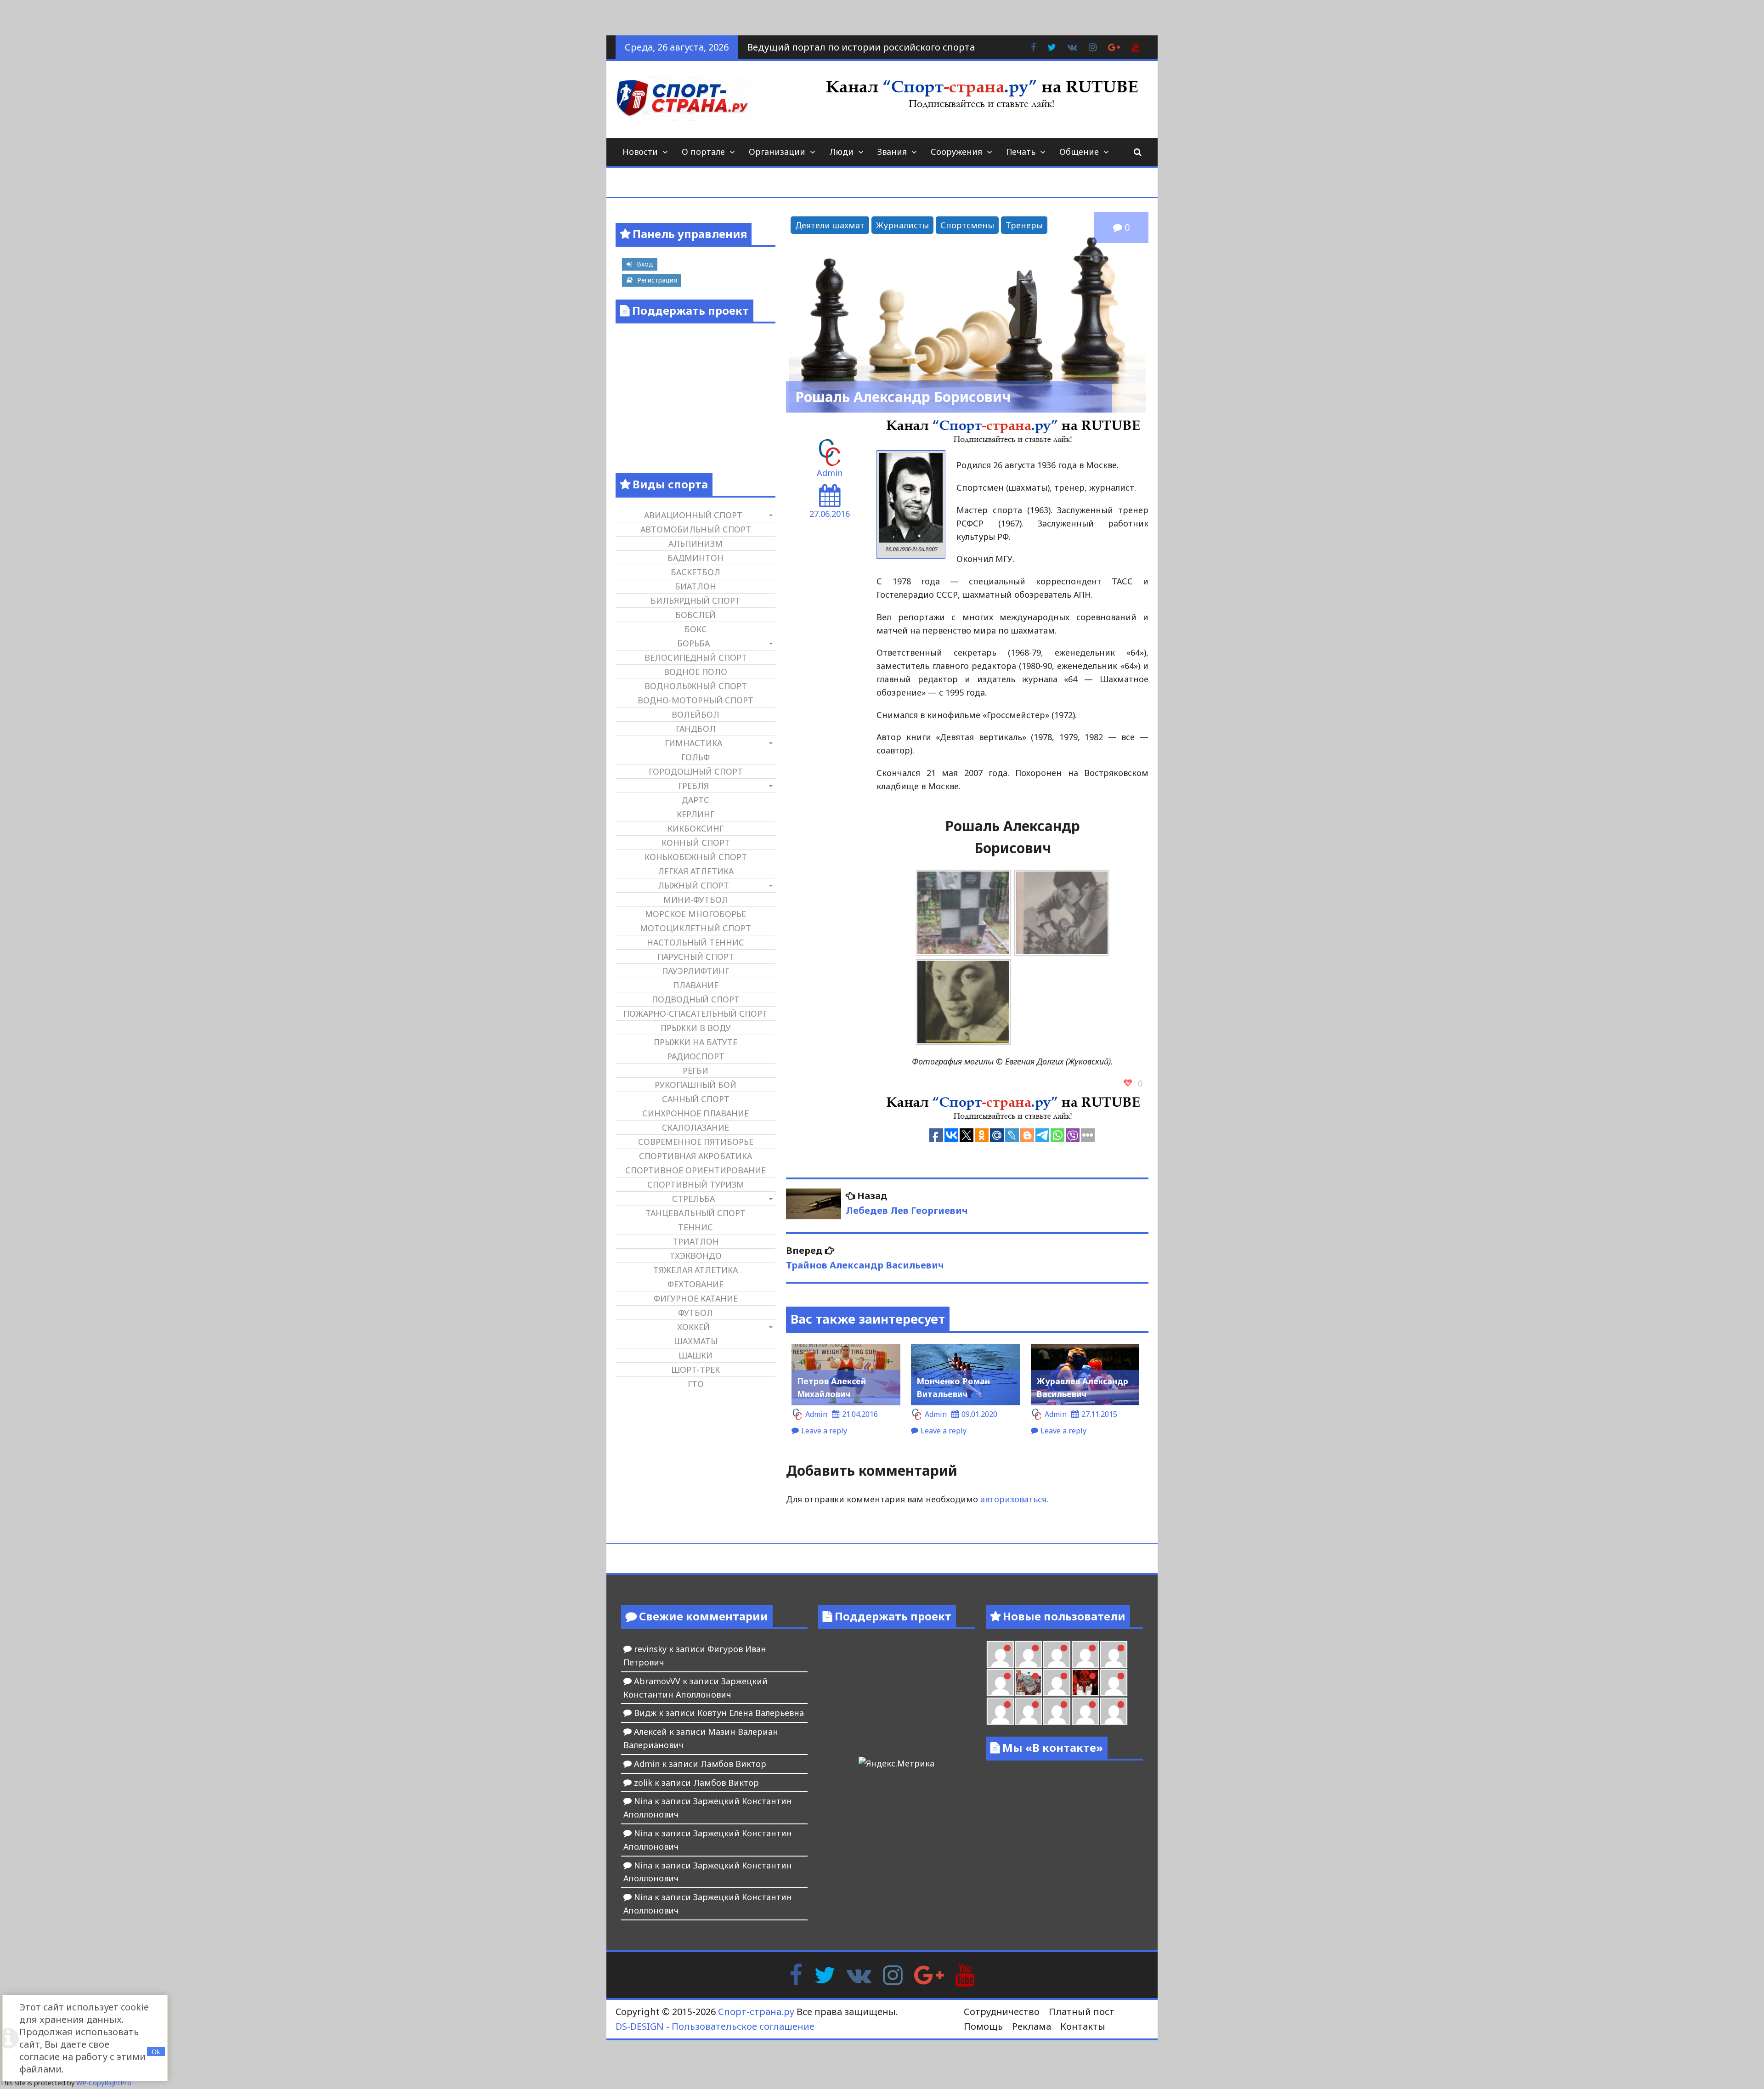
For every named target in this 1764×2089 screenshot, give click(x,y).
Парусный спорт (696, 957)
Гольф (695, 757)
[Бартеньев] (1114, 1683)
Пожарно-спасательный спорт (695, 1013)
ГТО (696, 1384)
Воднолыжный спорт (696, 686)
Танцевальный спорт (695, 1213)
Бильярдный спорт (695, 600)
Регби (695, 1070)
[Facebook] (796, 1974)
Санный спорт (696, 1099)
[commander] (1000, 1683)
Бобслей (695, 615)
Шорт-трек (695, 1370)
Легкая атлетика (696, 871)
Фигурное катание (696, 1298)
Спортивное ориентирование (695, 1170)
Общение (1079, 152)
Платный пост (1082, 2012)
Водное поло (695, 672)
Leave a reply (824, 1431)
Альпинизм (695, 543)
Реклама (1032, 2026)
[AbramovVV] (1057, 1711)
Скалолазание (695, 1127)
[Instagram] (893, 1974)
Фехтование (695, 1284)
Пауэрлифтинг (695, 971)
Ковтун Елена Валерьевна (751, 1713)
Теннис (695, 1227)
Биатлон (695, 586)
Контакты (1083, 2026)
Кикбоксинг (695, 828)
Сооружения (956, 152)
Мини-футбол (696, 900)
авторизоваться (1013, 1499)
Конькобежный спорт (696, 857)
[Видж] (1085, 1711)
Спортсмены (967, 225)
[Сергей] (1114, 1711)
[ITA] (1057, 1683)
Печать (1021, 152)
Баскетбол (695, 572)
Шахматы (696, 1341)
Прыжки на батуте (695, 1042)
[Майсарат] (1085, 1683)
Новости (640, 152)
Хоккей (693, 1327)
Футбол (695, 1313)
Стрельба (693, 1199)
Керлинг (695, 814)
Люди (841, 152)
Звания (892, 152)
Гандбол (696, 729)
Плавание (696, 985)
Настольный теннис (695, 942)
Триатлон (696, 1241)
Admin (830, 473)
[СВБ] (1028, 1711)
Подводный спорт (696, 999)
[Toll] (1000, 1655)
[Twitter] (825, 1974)
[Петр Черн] (1028, 1655)
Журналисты (902, 225)
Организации (777, 152)
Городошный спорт (696, 771)
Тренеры (1024, 225)
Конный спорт (696, 843)
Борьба (693, 643)
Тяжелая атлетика (695, 1270)
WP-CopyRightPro (104, 2083)
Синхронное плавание (695, 1113)
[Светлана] (1114, 1655)
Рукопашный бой (695, 1085)
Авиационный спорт (693, 515)
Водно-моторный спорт (695, 700)
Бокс (696, 629)
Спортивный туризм (696, 1184)
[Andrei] (1000, 1711)
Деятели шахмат (830, 225)
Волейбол (695, 714)
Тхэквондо (695, 1256)
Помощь (983, 2026)
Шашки (695, 1355)
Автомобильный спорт (696, 529)
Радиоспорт (696, 1056)
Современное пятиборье (696, 1142)
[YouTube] (965, 1974)
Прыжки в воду (696, 1028)
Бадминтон (695, 558)
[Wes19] (1028, 1683)
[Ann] (1057, 1655)
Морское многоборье (695, 914)
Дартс (695, 800)
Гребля (693, 786)
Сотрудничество (1002, 2012)
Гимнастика (693, 743)
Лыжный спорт (693, 885)
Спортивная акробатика (695, 1156)
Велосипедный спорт (696, 657)
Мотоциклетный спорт (695, 928)
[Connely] (1085, 1655)
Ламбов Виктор (733, 1764)
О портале (703, 152)
